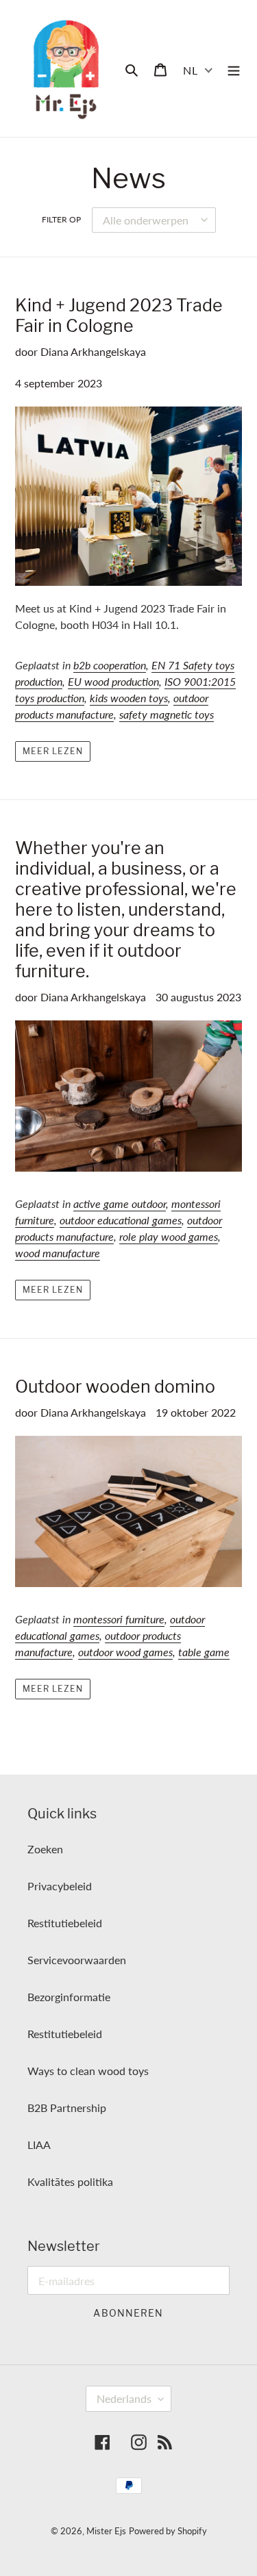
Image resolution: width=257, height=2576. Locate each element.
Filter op (61, 219)
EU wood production (113, 681)
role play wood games (169, 1236)
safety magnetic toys (167, 714)
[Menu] (234, 68)
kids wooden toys (129, 698)
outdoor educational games (121, 1220)
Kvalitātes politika (70, 2181)
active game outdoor (120, 1203)
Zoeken (45, 1849)
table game (204, 1652)
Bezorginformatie (69, 1997)
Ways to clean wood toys (88, 2071)
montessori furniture (119, 1619)
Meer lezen (53, 751)
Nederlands (124, 2398)
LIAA (39, 2144)
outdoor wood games (125, 1652)
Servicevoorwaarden (77, 1960)
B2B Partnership (67, 2108)
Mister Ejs (106, 2531)
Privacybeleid (60, 1886)
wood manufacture (58, 1253)
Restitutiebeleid (65, 1923)
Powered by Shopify (168, 2531)
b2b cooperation (110, 665)
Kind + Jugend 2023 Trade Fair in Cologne (119, 315)
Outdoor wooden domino (115, 1387)
